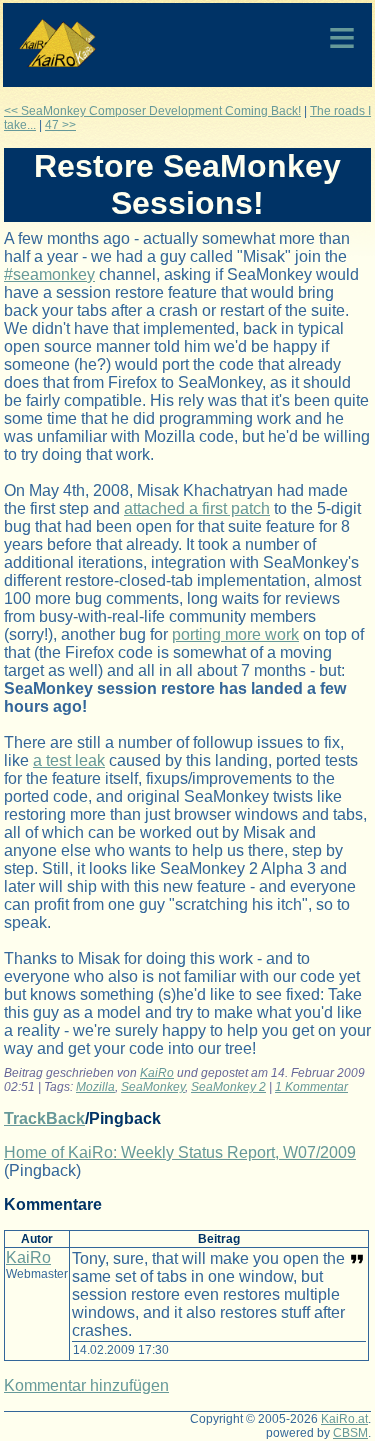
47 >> (60, 125)
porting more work (235, 634)
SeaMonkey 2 (228, 1087)
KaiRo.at (344, 1419)
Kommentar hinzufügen (86, 1385)
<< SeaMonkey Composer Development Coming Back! (152, 111)
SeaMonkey (153, 1087)
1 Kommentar (311, 1087)
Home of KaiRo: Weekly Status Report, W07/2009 (180, 1152)
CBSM (350, 1433)
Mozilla (95, 1087)
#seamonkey (49, 274)
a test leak (69, 760)
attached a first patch (197, 508)
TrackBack (44, 1118)
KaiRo (157, 1073)
